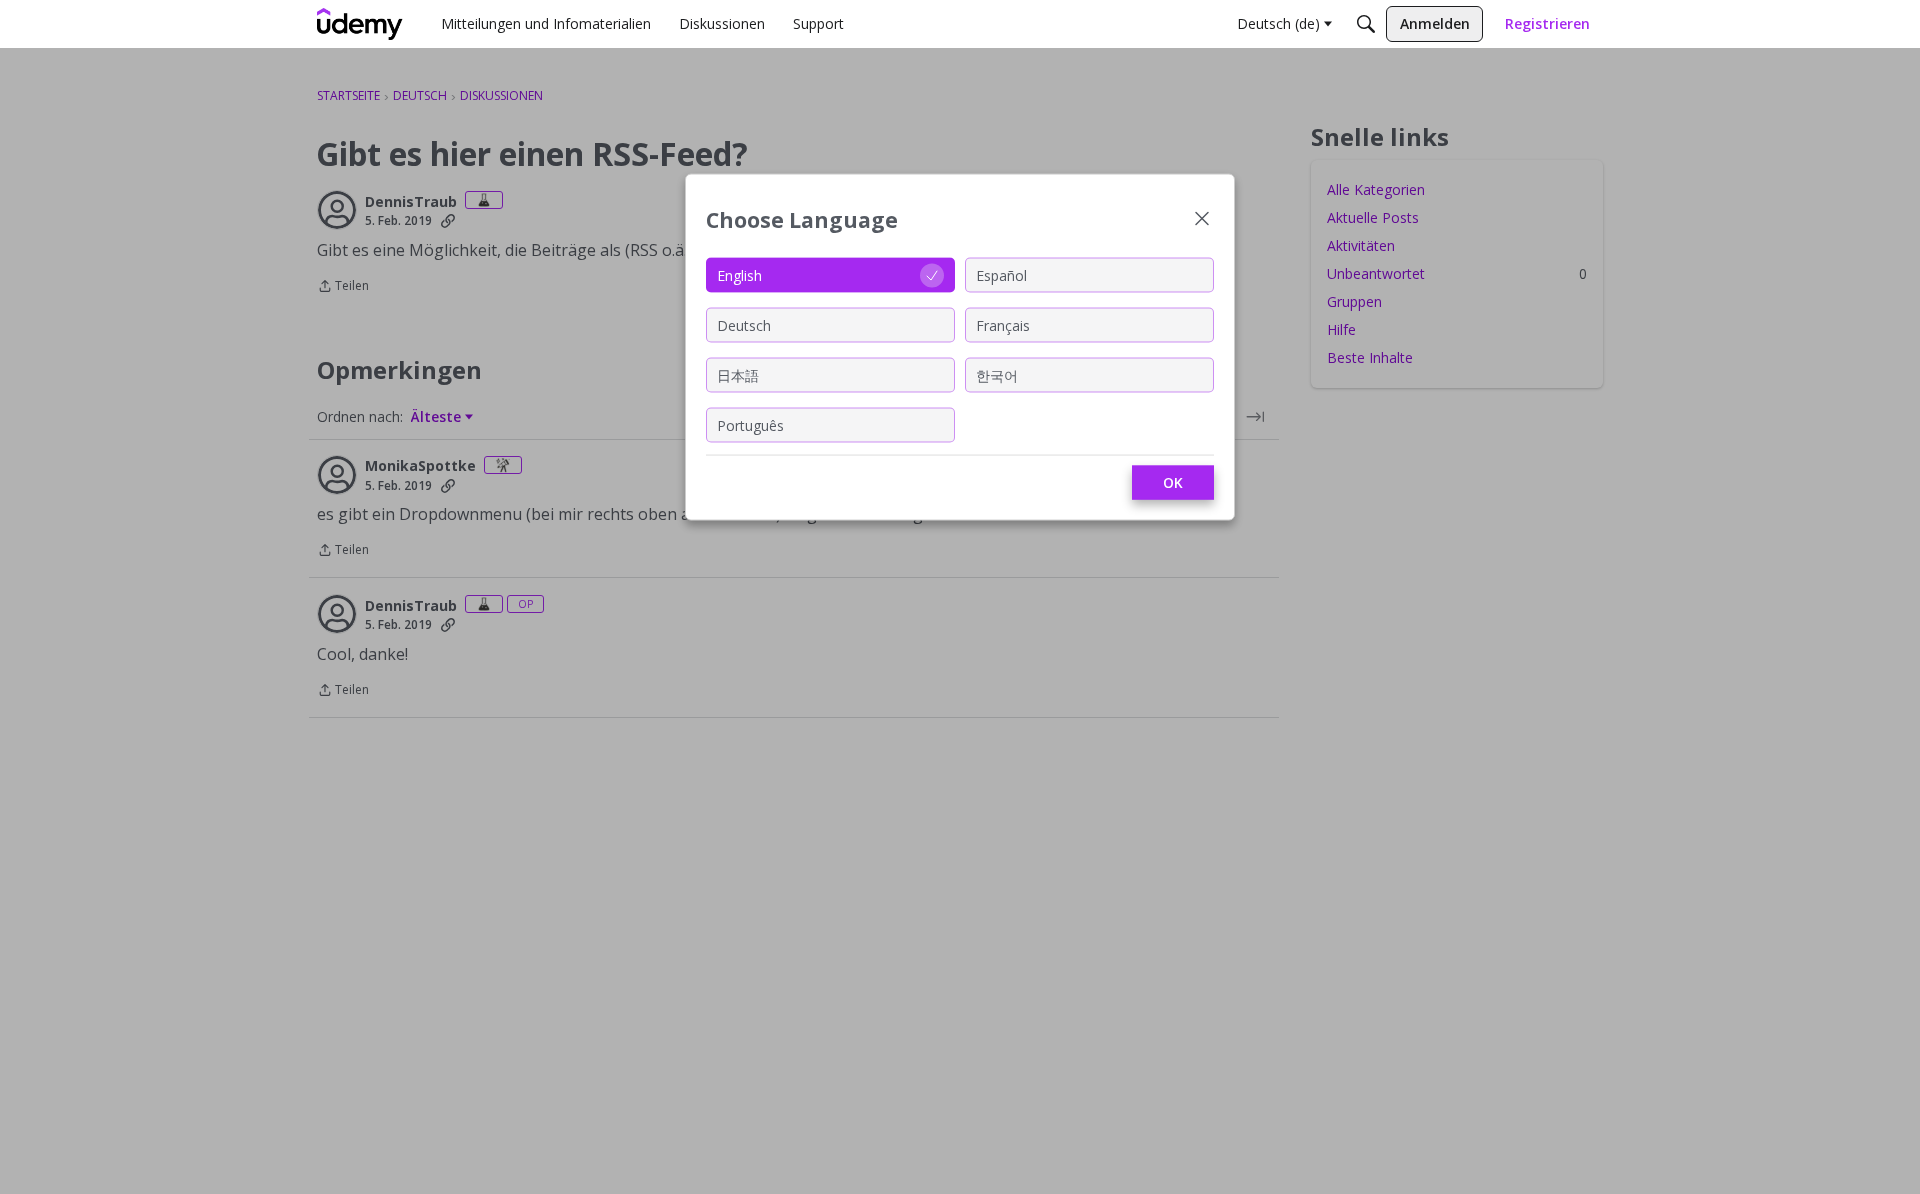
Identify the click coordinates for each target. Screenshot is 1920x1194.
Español (1001, 274)
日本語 (738, 374)
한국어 (997, 374)
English (739, 274)
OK (1173, 482)
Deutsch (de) (1278, 23)
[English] (360, 24)
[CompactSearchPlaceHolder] (1366, 24)
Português (750, 424)
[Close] (1202, 220)
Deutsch (744, 324)
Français (1003, 324)
